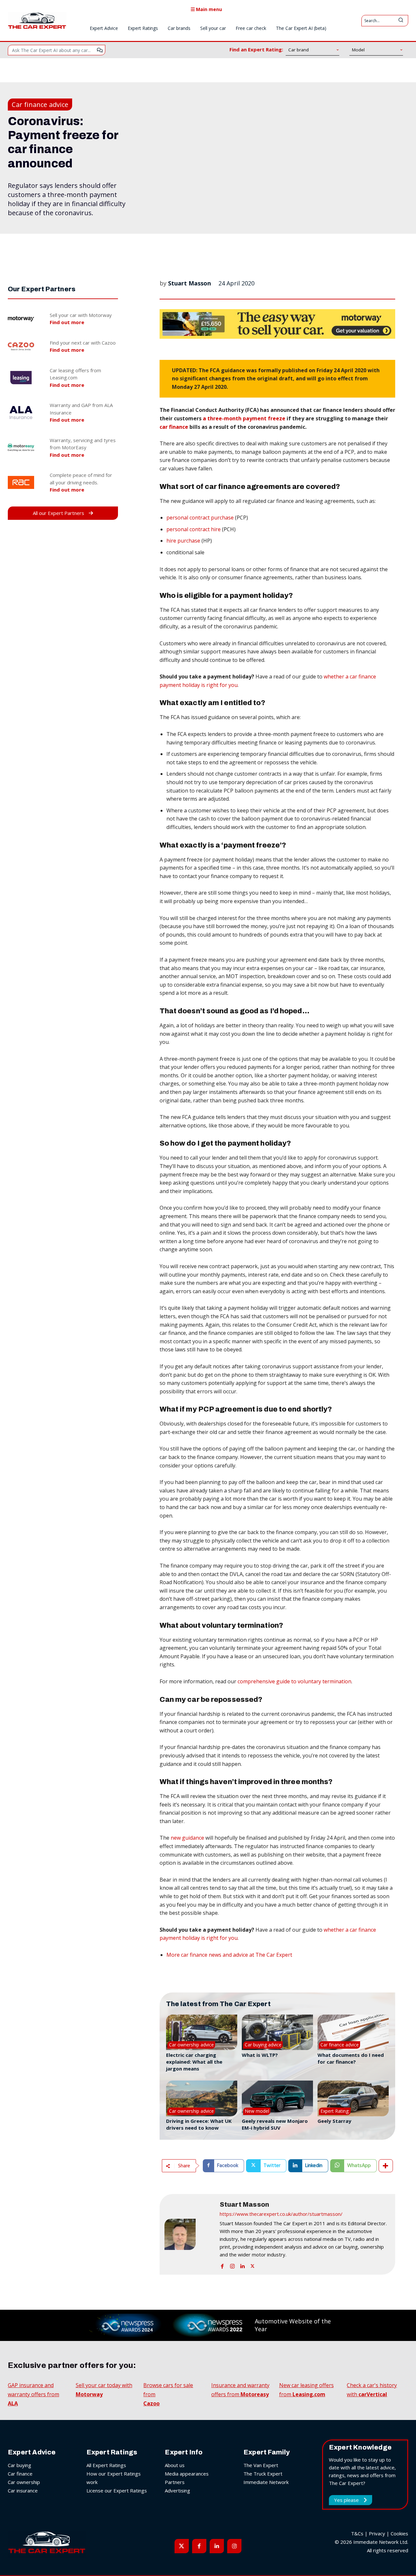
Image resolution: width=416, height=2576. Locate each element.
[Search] (401, 21)
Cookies (399, 2533)
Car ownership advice (191, 2045)
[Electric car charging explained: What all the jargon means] (202, 2032)
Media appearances (187, 2474)
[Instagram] (232, 2265)
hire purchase (183, 541)
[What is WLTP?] (277, 2032)
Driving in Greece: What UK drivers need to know (199, 2124)
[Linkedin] (242, 2265)
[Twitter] (253, 2265)
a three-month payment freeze (244, 418)
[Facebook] (222, 2265)
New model (257, 2111)
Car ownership (24, 2482)
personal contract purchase (200, 518)
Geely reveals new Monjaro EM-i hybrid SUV (275, 2124)
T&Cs (357, 2533)
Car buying (19, 2465)
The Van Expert (261, 2465)
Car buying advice (263, 2045)
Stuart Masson (189, 283)
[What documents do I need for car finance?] (353, 2032)
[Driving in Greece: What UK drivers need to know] (202, 2098)
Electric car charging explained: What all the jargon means (194, 2062)
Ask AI (100, 50)
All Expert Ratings (106, 2465)
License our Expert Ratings (117, 2491)
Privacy (377, 2533)
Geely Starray (334, 2121)
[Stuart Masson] (189, 2234)
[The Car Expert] (37, 20)
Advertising (177, 2491)
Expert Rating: (335, 2111)
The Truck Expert (263, 2474)
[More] (386, 2166)
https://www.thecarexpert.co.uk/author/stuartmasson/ (281, 2214)
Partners (175, 2482)
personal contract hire (194, 529)
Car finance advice (40, 105)
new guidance (187, 1838)
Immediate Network (266, 2482)
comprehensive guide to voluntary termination (294, 1681)
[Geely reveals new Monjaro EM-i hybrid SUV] (277, 2098)
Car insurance (23, 2491)
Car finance (20, 2474)
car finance (174, 427)
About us (175, 2465)
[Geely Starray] (353, 2098)
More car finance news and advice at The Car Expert (229, 1955)
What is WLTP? (260, 2055)
